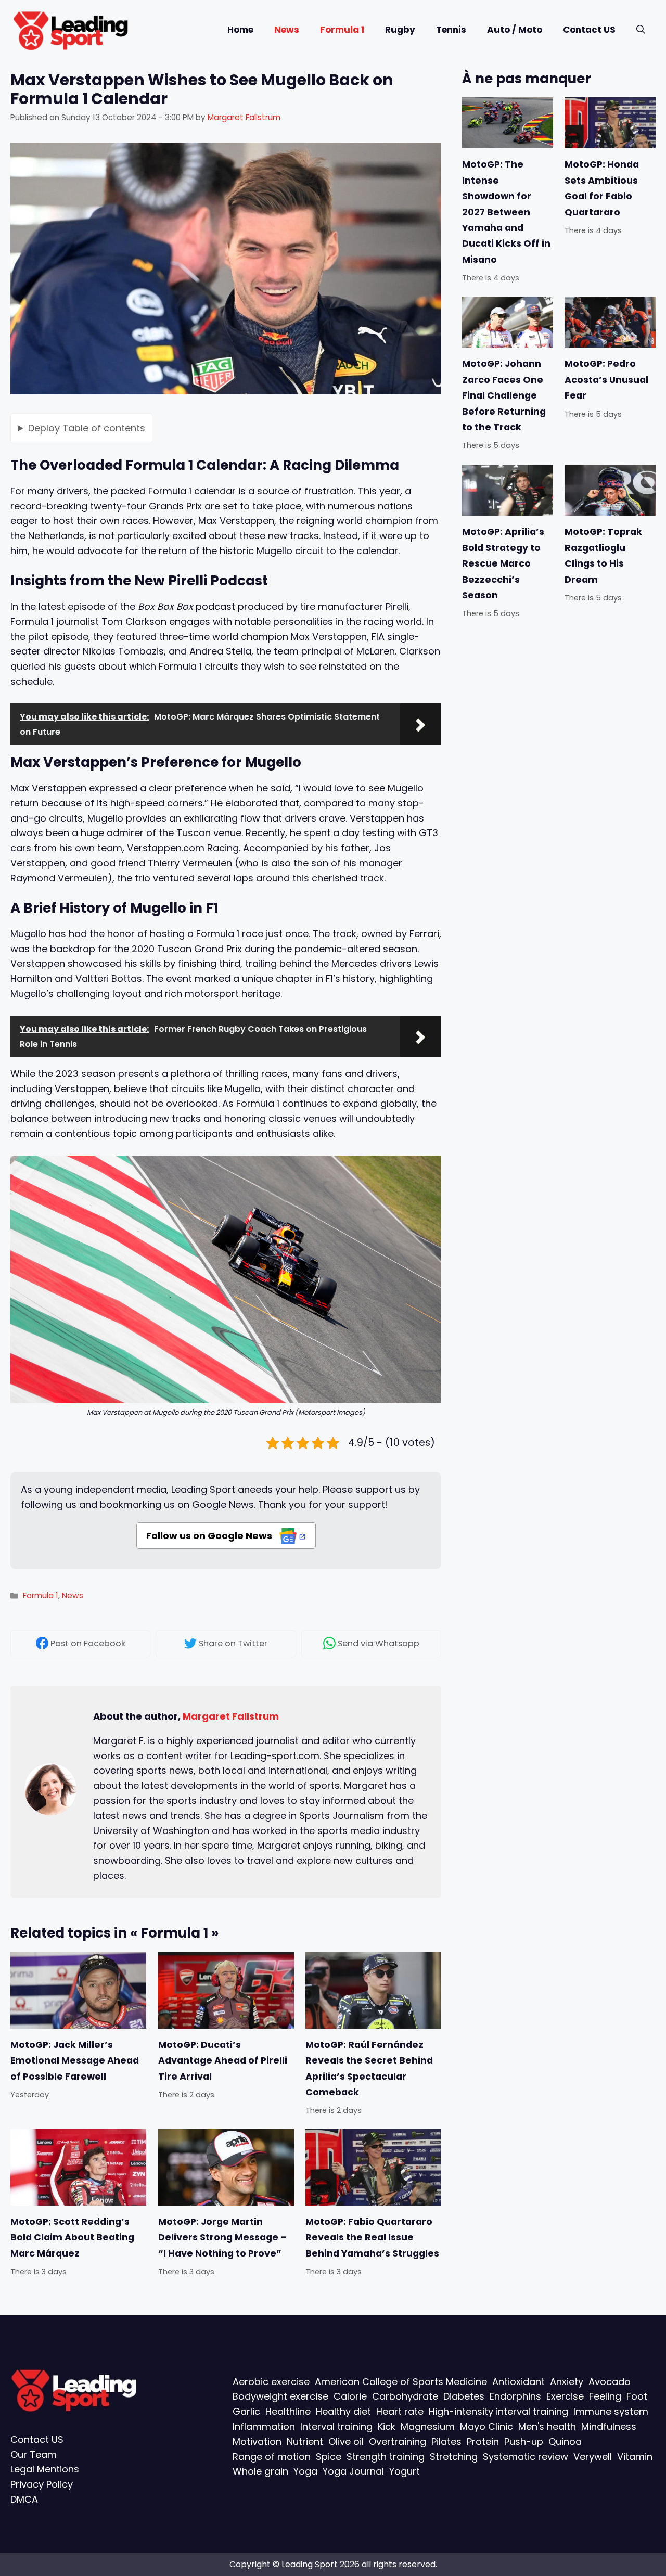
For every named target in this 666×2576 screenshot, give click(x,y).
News (287, 30)
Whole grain (260, 2471)
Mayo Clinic (486, 2426)
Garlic (246, 2411)
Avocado (610, 2381)
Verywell (593, 2456)
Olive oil (346, 2441)
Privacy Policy (42, 2484)
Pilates (446, 2441)
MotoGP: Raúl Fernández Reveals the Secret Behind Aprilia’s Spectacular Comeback (369, 2068)
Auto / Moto (515, 30)
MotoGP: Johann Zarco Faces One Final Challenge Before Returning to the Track (504, 395)
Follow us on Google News (210, 1536)
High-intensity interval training (498, 2411)
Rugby (400, 30)
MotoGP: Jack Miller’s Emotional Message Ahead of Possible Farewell (75, 2060)
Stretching (454, 2456)
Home (240, 30)
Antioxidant (518, 2381)
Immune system (611, 2411)
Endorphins (515, 2396)
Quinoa (565, 2441)
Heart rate (400, 2411)
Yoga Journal (353, 2471)
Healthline (288, 2411)
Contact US (589, 30)
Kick (387, 2426)
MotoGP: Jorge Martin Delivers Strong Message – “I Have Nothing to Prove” (222, 2238)
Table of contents (87, 427)
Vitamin (635, 2456)
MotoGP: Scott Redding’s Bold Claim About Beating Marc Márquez (72, 2238)
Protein (483, 2441)
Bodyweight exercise (280, 2396)
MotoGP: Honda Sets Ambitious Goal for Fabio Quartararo (602, 188)
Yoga (305, 2471)
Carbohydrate (405, 2396)
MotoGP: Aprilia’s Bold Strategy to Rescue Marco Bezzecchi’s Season (503, 563)
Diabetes (464, 2396)
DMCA (24, 2499)
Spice (329, 2456)
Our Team (34, 2454)
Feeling (605, 2396)
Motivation (257, 2441)
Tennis (451, 30)
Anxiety (567, 2381)
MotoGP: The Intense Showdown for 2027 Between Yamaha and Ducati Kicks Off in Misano (506, 212)
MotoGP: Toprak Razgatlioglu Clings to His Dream (603, 555)
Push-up (524, 2441)
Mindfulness (609, 2426)
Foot (637, 2396)
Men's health (547, 2426)
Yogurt (405, 2471)
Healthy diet (343, 2411)
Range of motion (272, 2456)
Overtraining (398, 2441)
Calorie (350, 2396)
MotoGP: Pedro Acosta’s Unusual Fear (606, 380)
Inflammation (264, 2426)
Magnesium (428, 2426)
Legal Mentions (45, 2469)
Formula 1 (342, 30)
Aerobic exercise (271, 2381)
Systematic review (526, 2456)
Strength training (386, 2456)
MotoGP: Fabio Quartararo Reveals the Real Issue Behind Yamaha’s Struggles (372, 2238)
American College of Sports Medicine (401, 2381)
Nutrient (305, 2441)
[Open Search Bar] (641, 30)
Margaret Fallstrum (231, 1716)
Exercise (565, 2396)
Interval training (336, 2426)
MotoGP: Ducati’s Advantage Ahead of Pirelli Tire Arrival (223, 2060)
